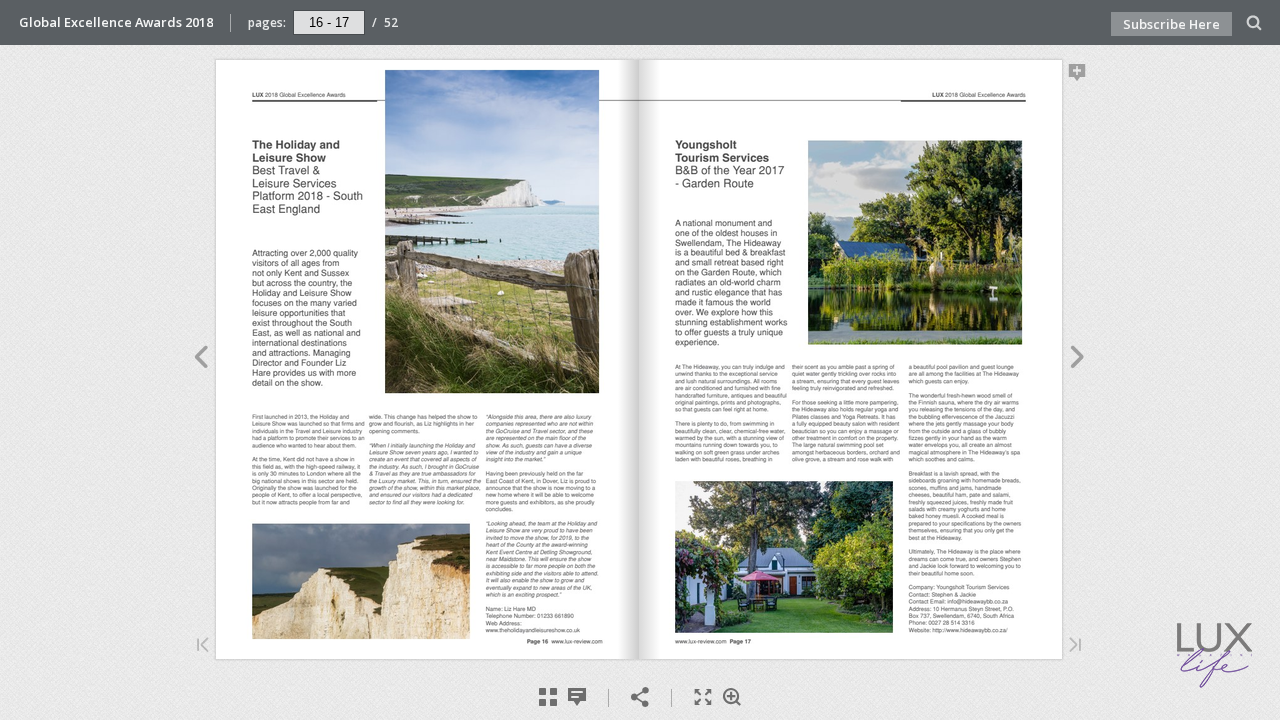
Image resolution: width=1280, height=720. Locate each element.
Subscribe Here (1171, 24)
